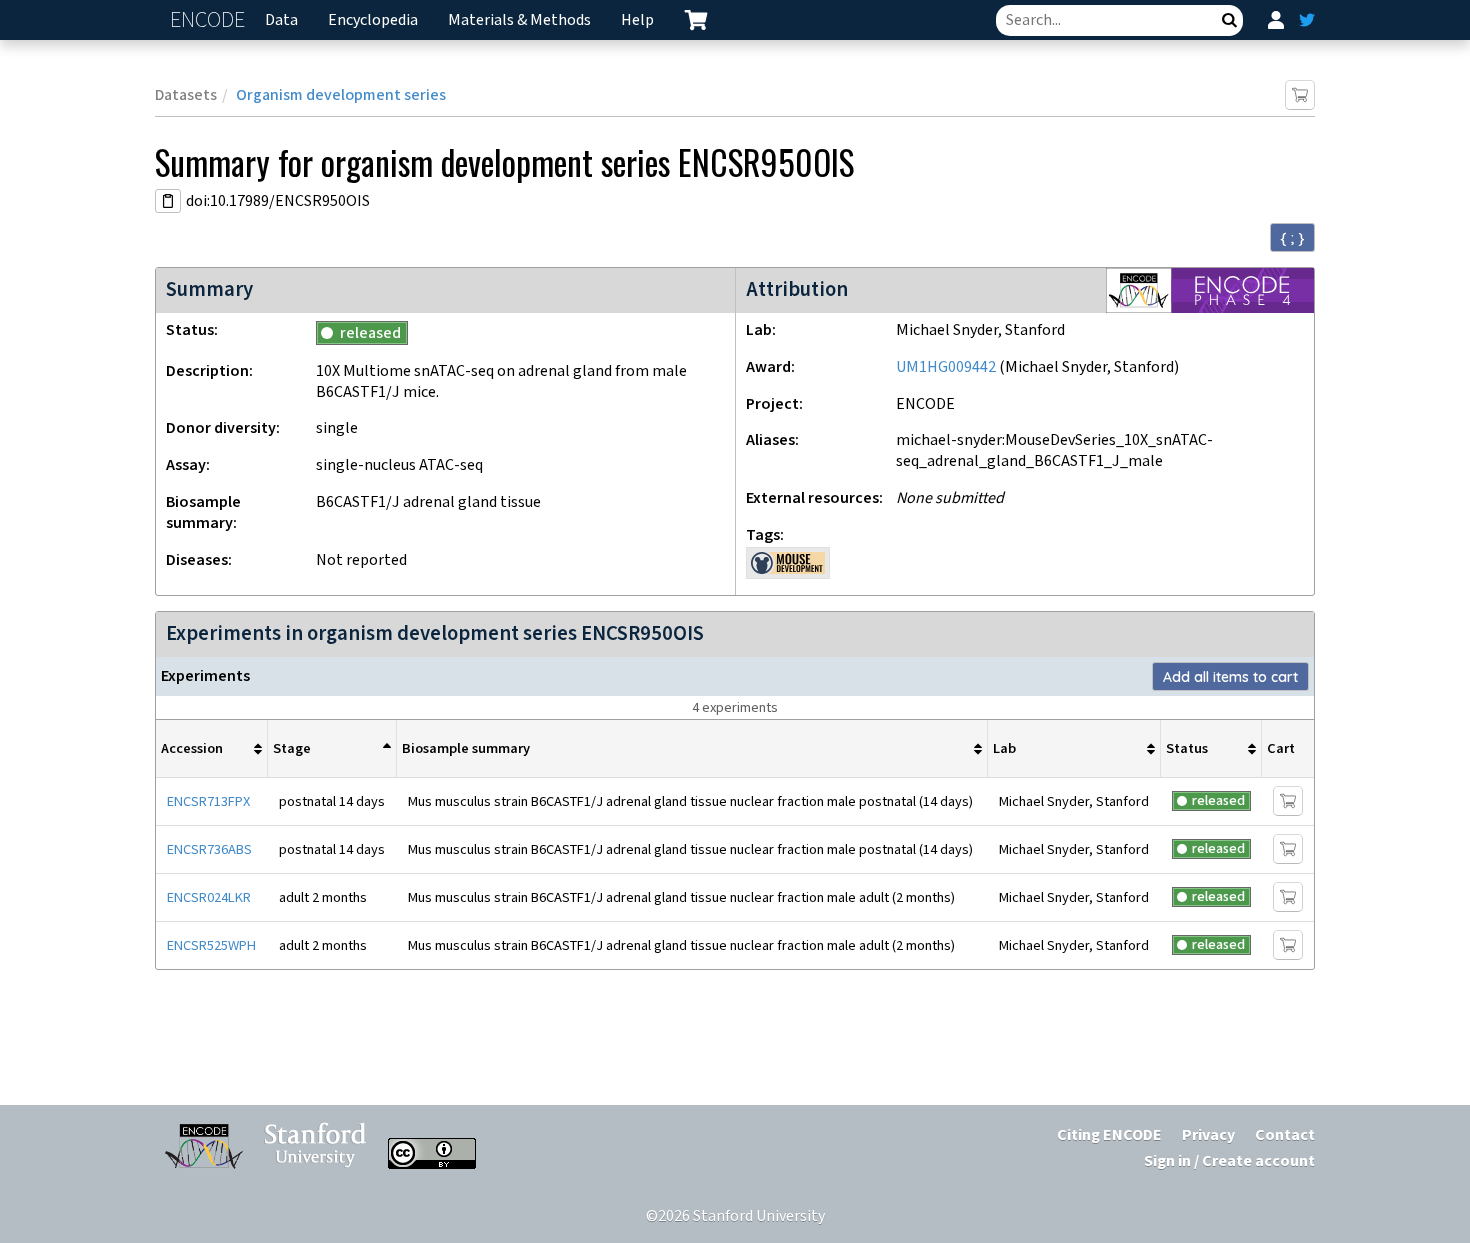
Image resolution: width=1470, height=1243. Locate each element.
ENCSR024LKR (209, 897)
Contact (1285, 1135)
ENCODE (210, 20)
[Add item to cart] (1300, 95)
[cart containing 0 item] (696, 20)
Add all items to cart (1230, 677)
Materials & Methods (519, 20)
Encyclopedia (373, 20)
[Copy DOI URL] (168, 201)
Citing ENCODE (1109, 1135)
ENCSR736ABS (209, 849)
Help (637, 20)
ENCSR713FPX (208, 801)
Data (281, 20)
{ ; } (1292, 238)
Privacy (1208, 1135)
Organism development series (341, 95)
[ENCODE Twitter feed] (1307, 20)
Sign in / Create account (1229, 1161)
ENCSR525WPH (211, 945)
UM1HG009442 (946, 367)
